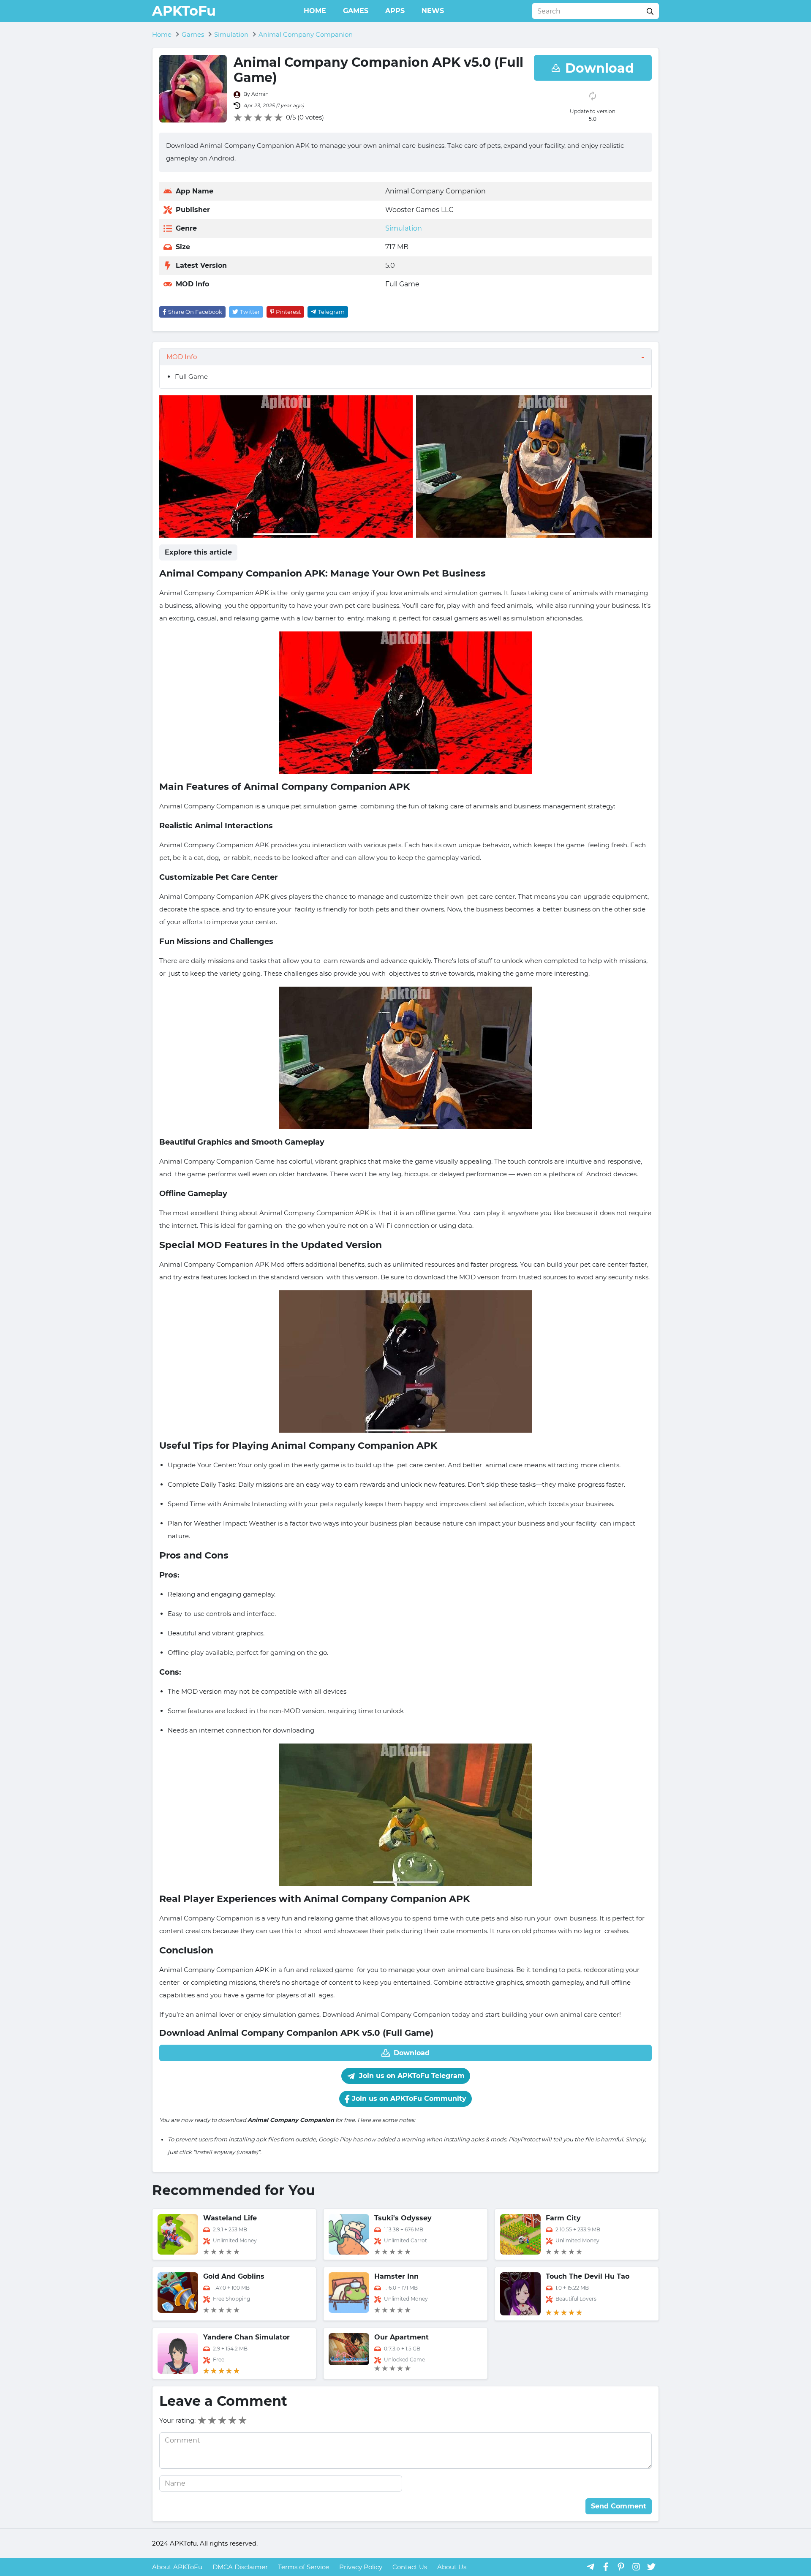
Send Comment (619, 2506)
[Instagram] (636, 2566)
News (433, 11)
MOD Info (182, 357)
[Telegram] (591, 2566)
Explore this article (198, 552)
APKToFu (184, 11)
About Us (452, 2567)
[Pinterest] (621, 2566)
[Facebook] (606, 2566)
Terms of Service (303, 2567)
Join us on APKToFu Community (408, 2099)
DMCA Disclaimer (240, 2567)
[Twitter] (651, 2566)
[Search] (650, 11)
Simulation (404, 228)
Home (315, 11)
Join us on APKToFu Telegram (411, 2076)
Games (356, 11)
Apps (395, 11)
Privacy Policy (361, 2567)
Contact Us (410, 2567)
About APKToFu (177, 2567)
